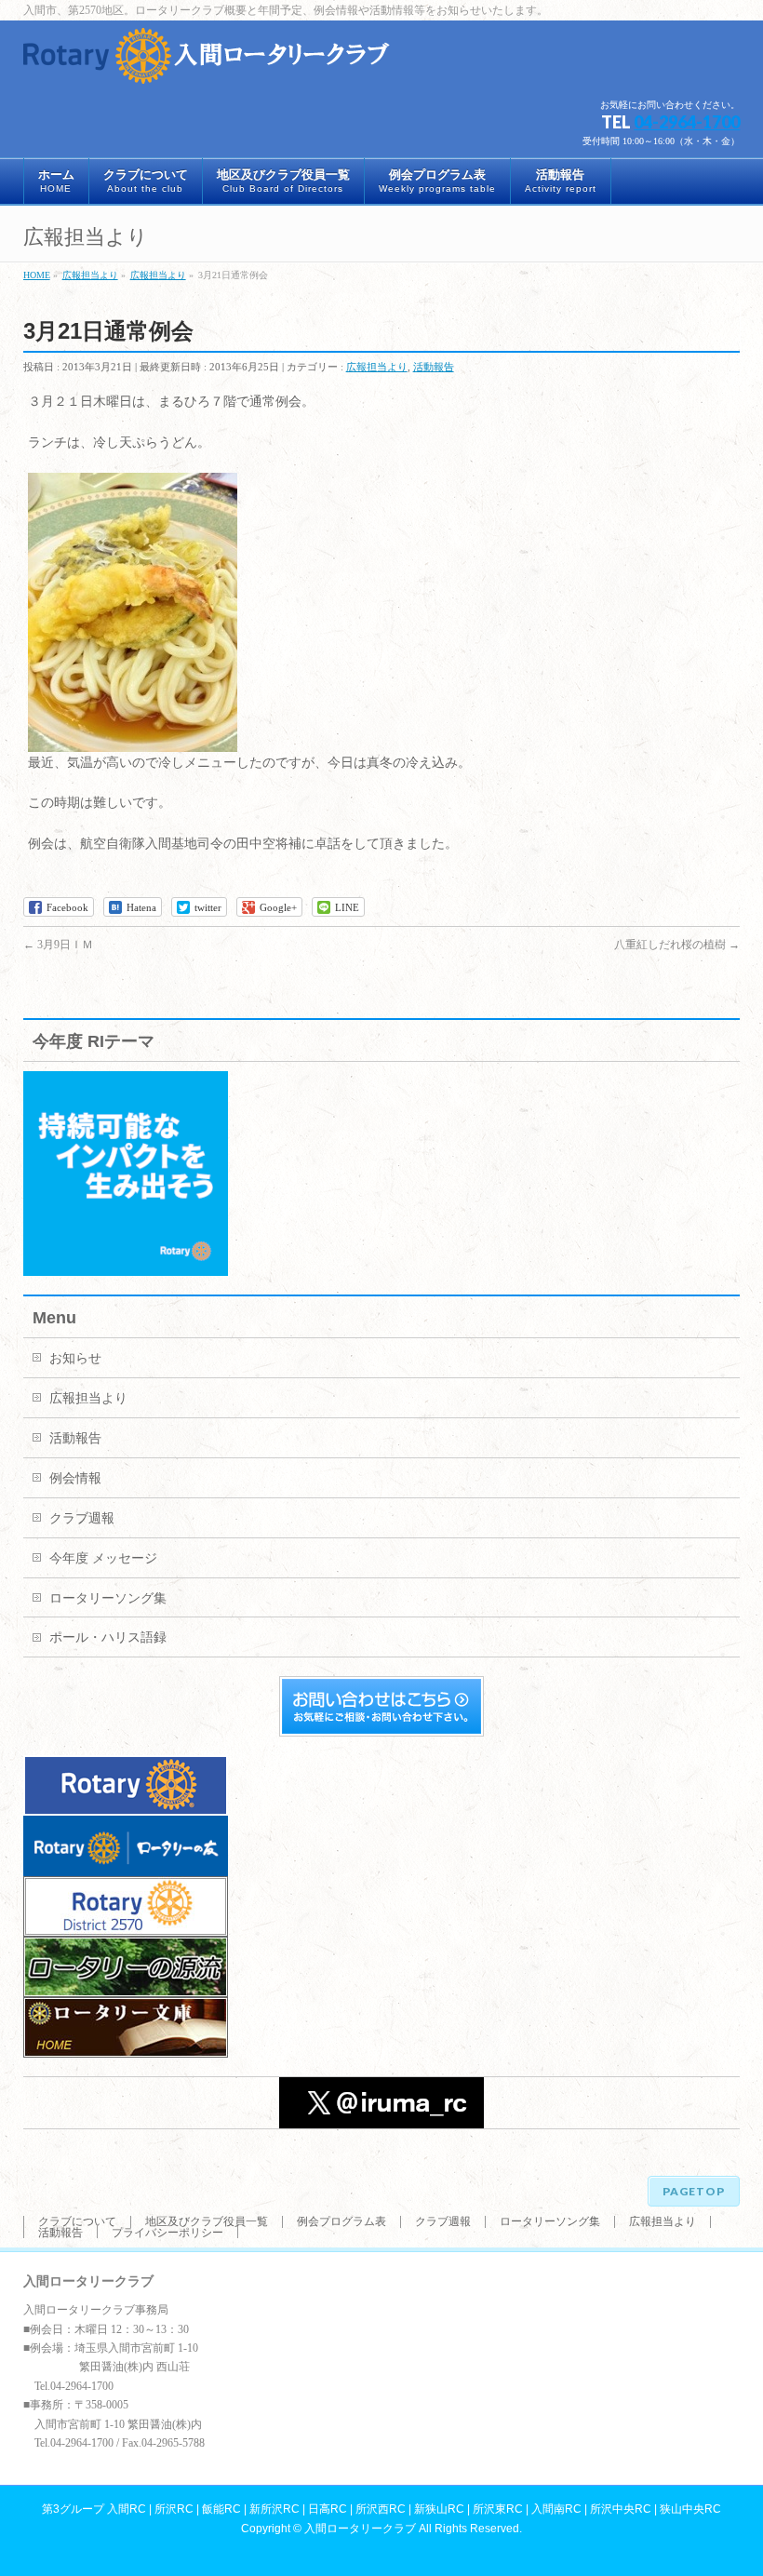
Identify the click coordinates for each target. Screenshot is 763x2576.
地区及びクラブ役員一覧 (207, 2221)
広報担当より (377, 367)
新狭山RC (439, 2509)
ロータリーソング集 (108, 1598)
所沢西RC (381, 2509)
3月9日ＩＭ (58, 945)
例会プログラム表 (341, 2221)
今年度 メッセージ (103, 1558)
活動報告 (434, 367)
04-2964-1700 (687, 122)
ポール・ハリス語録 (108, 1637)
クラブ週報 (82, 1518)
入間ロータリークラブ (360, 2529)
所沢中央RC (621, 2509)
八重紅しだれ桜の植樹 (677, 945)
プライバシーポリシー (167, 2233)
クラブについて (77, 2221)
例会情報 (75, 1478)
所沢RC (174, 2509)
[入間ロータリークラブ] (209, 63)
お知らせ (75, 1358)
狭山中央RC (690, 2509)
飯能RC (221, 2509)
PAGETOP (694, 2191)
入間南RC (556, 2509)
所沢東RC (498, 2509)
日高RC (328, 2509)
